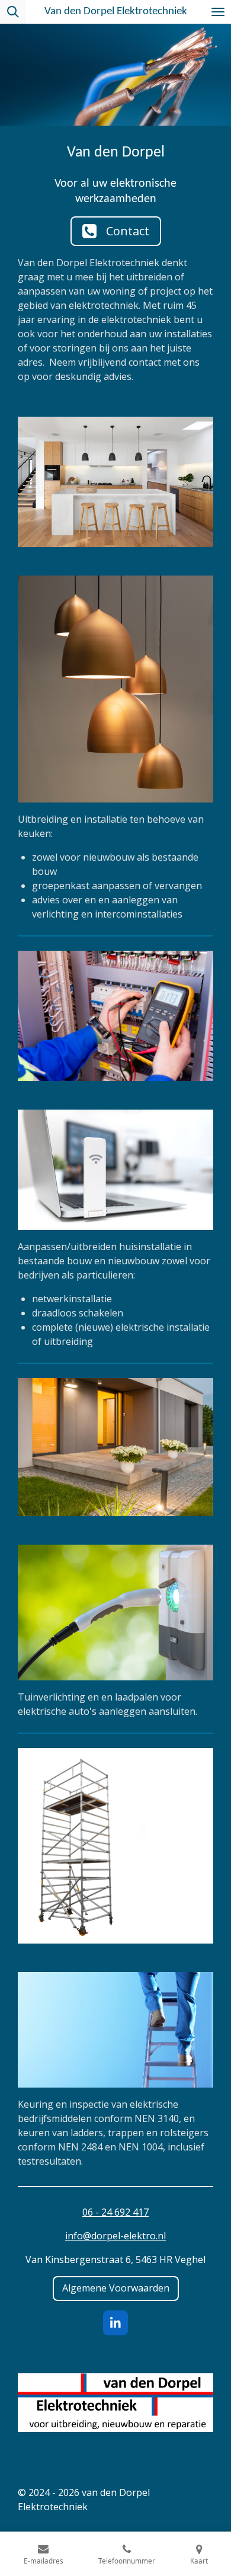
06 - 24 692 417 (115, 2212)
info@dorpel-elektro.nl (115, 2236)
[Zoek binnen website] (13, 12)
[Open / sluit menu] (218, 12)
